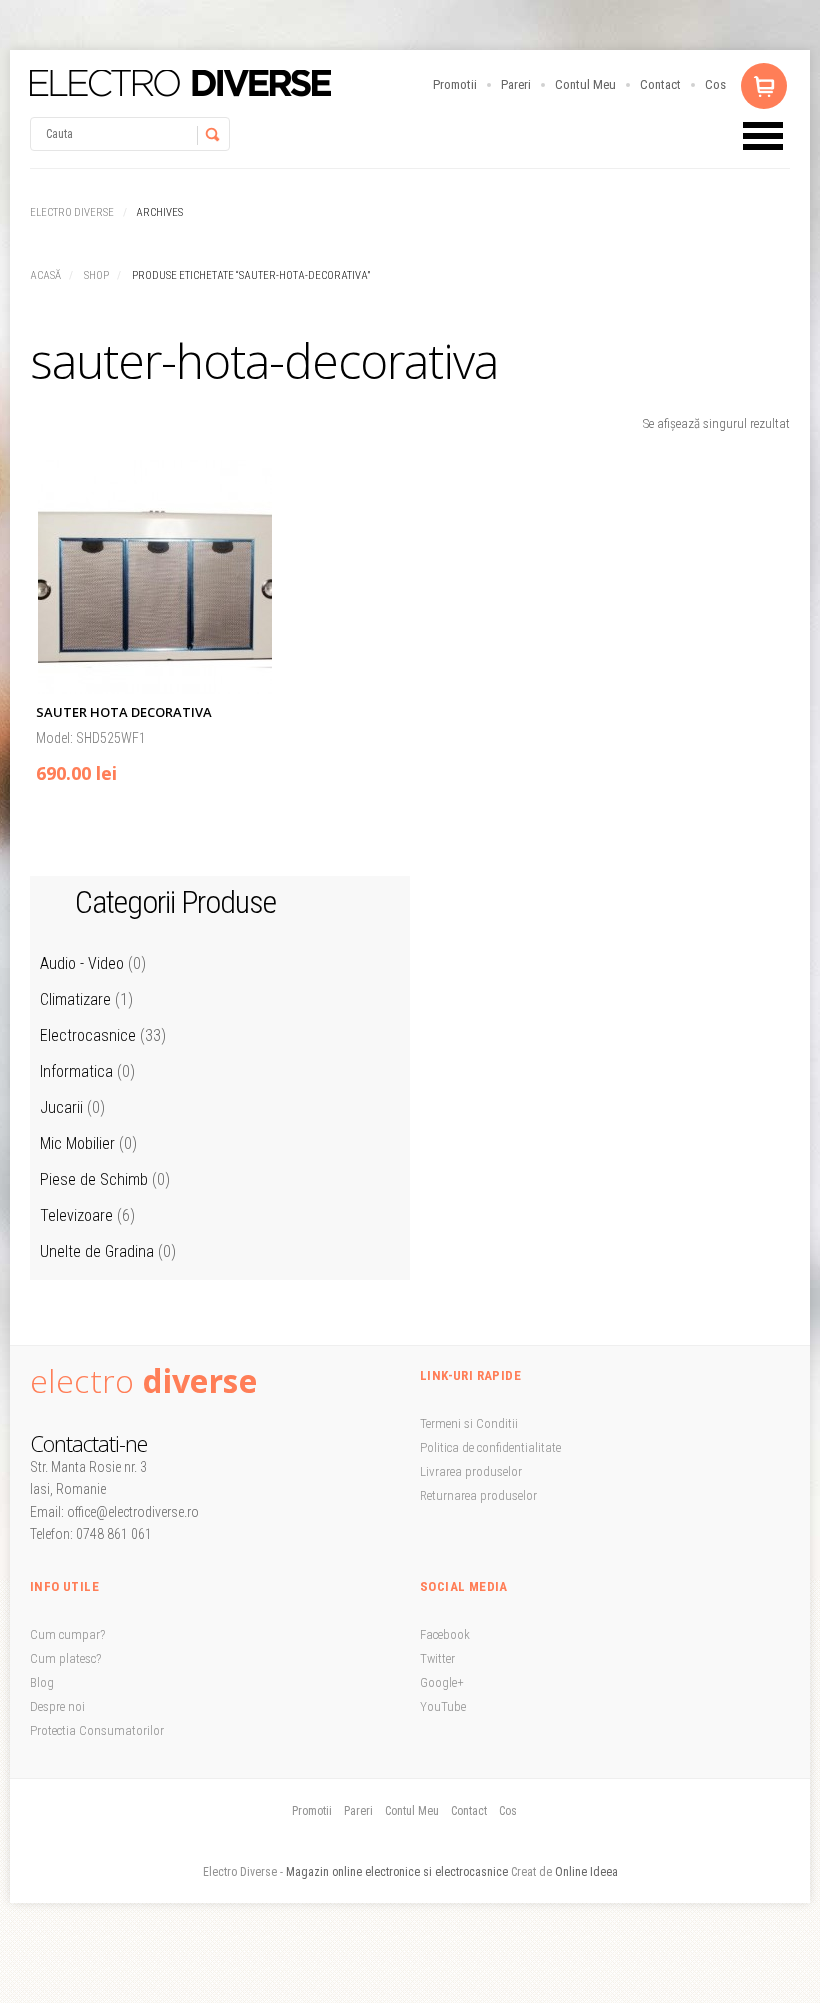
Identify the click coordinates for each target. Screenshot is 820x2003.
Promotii (455, 84)
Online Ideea (586, 1872)
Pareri (516, 84)
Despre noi (57, 1706)
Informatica (76, 1071)
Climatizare (75, 999)
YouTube (443, 1706)
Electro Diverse (72, 212)
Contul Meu (585, 84)
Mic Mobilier (77, 1143)
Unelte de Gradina (97, 1251)
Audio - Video (82, 963)
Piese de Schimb (94, 1179)
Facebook (445, 1634)
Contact (660, 84)
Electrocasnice (88, 1035)
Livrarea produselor (471, 1471)
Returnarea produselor (478, 1495)
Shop (96, 275)
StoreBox (180, 83)
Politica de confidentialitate (490, 1447)
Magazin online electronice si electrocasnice (397, 1872)
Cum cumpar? (67, 1634)
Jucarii (61, 1107)
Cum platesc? (65, 1658)
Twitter (437, 1658)
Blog (42, 1682)
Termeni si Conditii (469, 1423)
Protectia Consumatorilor (97, 1730)
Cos (715, 84)
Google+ (442, 1682)
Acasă (45, 275)
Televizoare (76, 1215)
